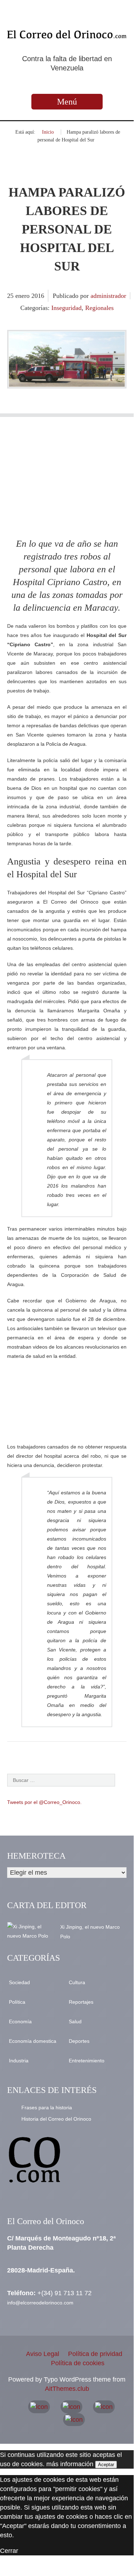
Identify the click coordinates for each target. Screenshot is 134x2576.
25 (11, 296)
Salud (75, 2021)
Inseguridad (66, 308)
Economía (20, 2021)
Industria (19, 2061)
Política (17, 2002)
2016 (38, 296)
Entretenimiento (87, 2061)
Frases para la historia (47, 2108)
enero (23, 296)
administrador (108, 296)
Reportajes (81, 2002)
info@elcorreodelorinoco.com (40, 2303)
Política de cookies (78, 2363)
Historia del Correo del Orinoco (56, 2119)
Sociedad (19, 1982)
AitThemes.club (67, 2389)
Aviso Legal (43, 2354)
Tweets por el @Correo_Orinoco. (44, 1802)
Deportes (79, 2041)
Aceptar (106, 2465)
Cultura (77, 1982)
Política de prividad (95, 2354)
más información (70, 2464)
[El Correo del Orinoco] (67, 34)
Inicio (48, 132)
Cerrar (9, 2551)
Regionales (99, 308)
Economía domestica (33, 2041)
